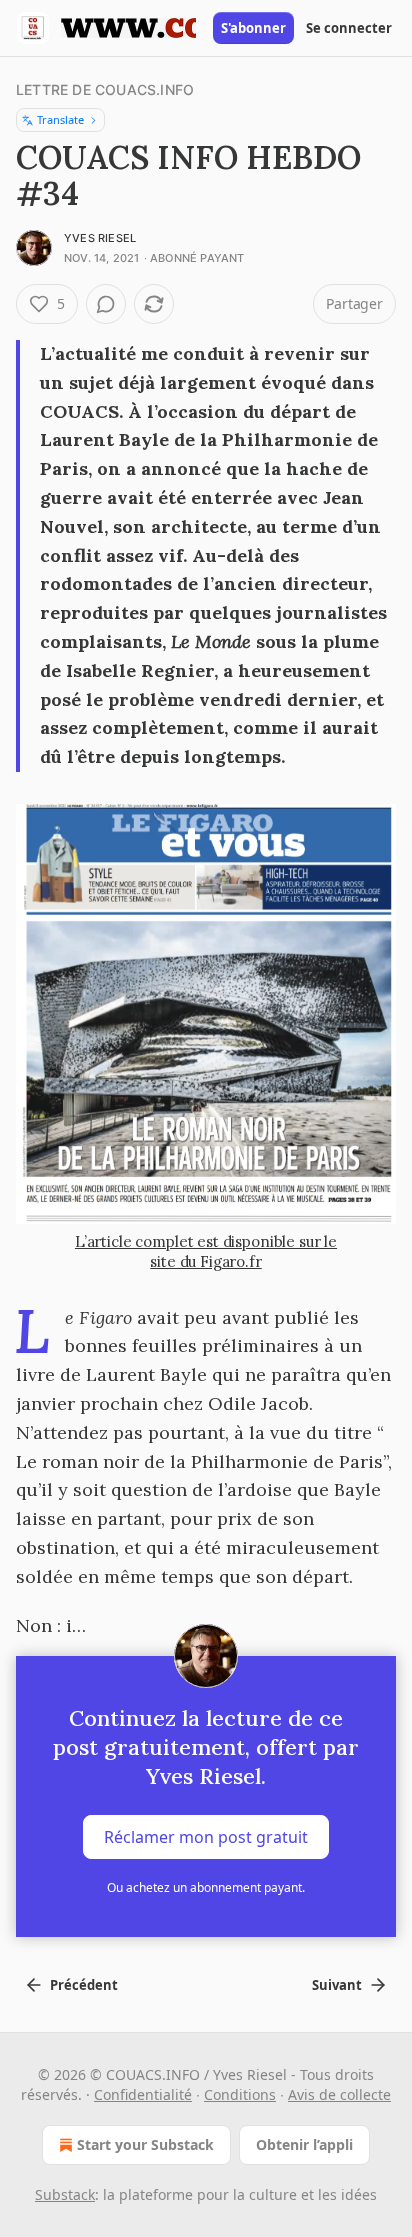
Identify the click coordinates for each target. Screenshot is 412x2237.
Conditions (240, 2094)
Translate (60, 119)
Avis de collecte (339, 2094)
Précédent (84, 1985)
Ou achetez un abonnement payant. (206, 1887)
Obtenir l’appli (304, 2144)
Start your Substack (145, 2144)
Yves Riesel (100, 238)
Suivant (337, 1985)
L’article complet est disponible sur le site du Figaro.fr (206, 1251)
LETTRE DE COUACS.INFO (105, 89)
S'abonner (253, 28)
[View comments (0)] (106, 304)
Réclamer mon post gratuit (206, 1837)
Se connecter (349, 28)
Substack (65, 2194)
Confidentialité (143, 2094)
